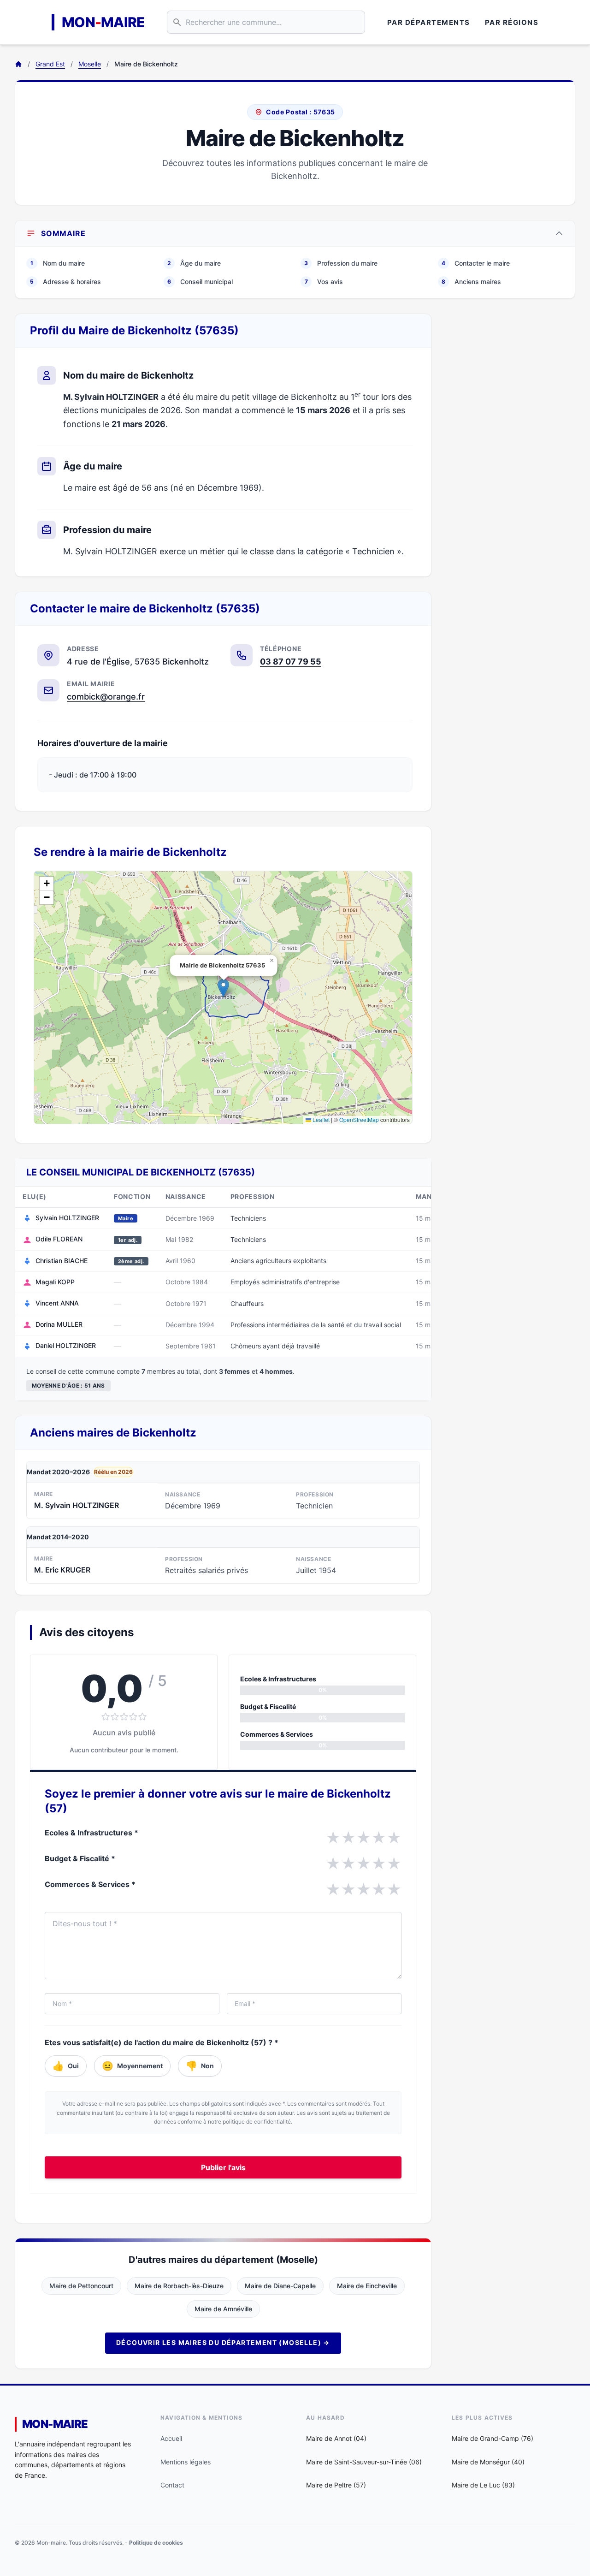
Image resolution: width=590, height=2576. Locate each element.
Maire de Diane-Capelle (280, 2286)
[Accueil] (18, 64)
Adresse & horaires (65, 282)
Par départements (429, 22)
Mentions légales (186, 2462)
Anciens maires (471, 282)
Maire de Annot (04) (336, 2438)
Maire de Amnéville (223, 2309)
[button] (223, 988)
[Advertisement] (511, 452)
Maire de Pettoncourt (81, 2286)
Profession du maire (341, 263)
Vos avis (324, 282)
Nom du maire (58, 263)
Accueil (171, 2438)
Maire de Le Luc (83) (483, 2485)
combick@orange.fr (106, 697)
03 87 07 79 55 (291, 662)
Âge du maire (194, 263)
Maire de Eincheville (367, 2286)
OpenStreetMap (359, 1119)
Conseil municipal (200, 282)
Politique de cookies (156, 2543)
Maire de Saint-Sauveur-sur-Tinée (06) (364, 2462)
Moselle (90, 64)
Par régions (512, 22)
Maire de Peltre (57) (336, 2485)
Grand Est (50, 64)
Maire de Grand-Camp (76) (493, 2438)
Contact (172, 2485)
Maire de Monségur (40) (488, 2462)
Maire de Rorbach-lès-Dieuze (179, 2286)
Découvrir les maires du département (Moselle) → (223, 2342)
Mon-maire (55, 2424)
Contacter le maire (476, 263)
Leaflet (320, 1119)
